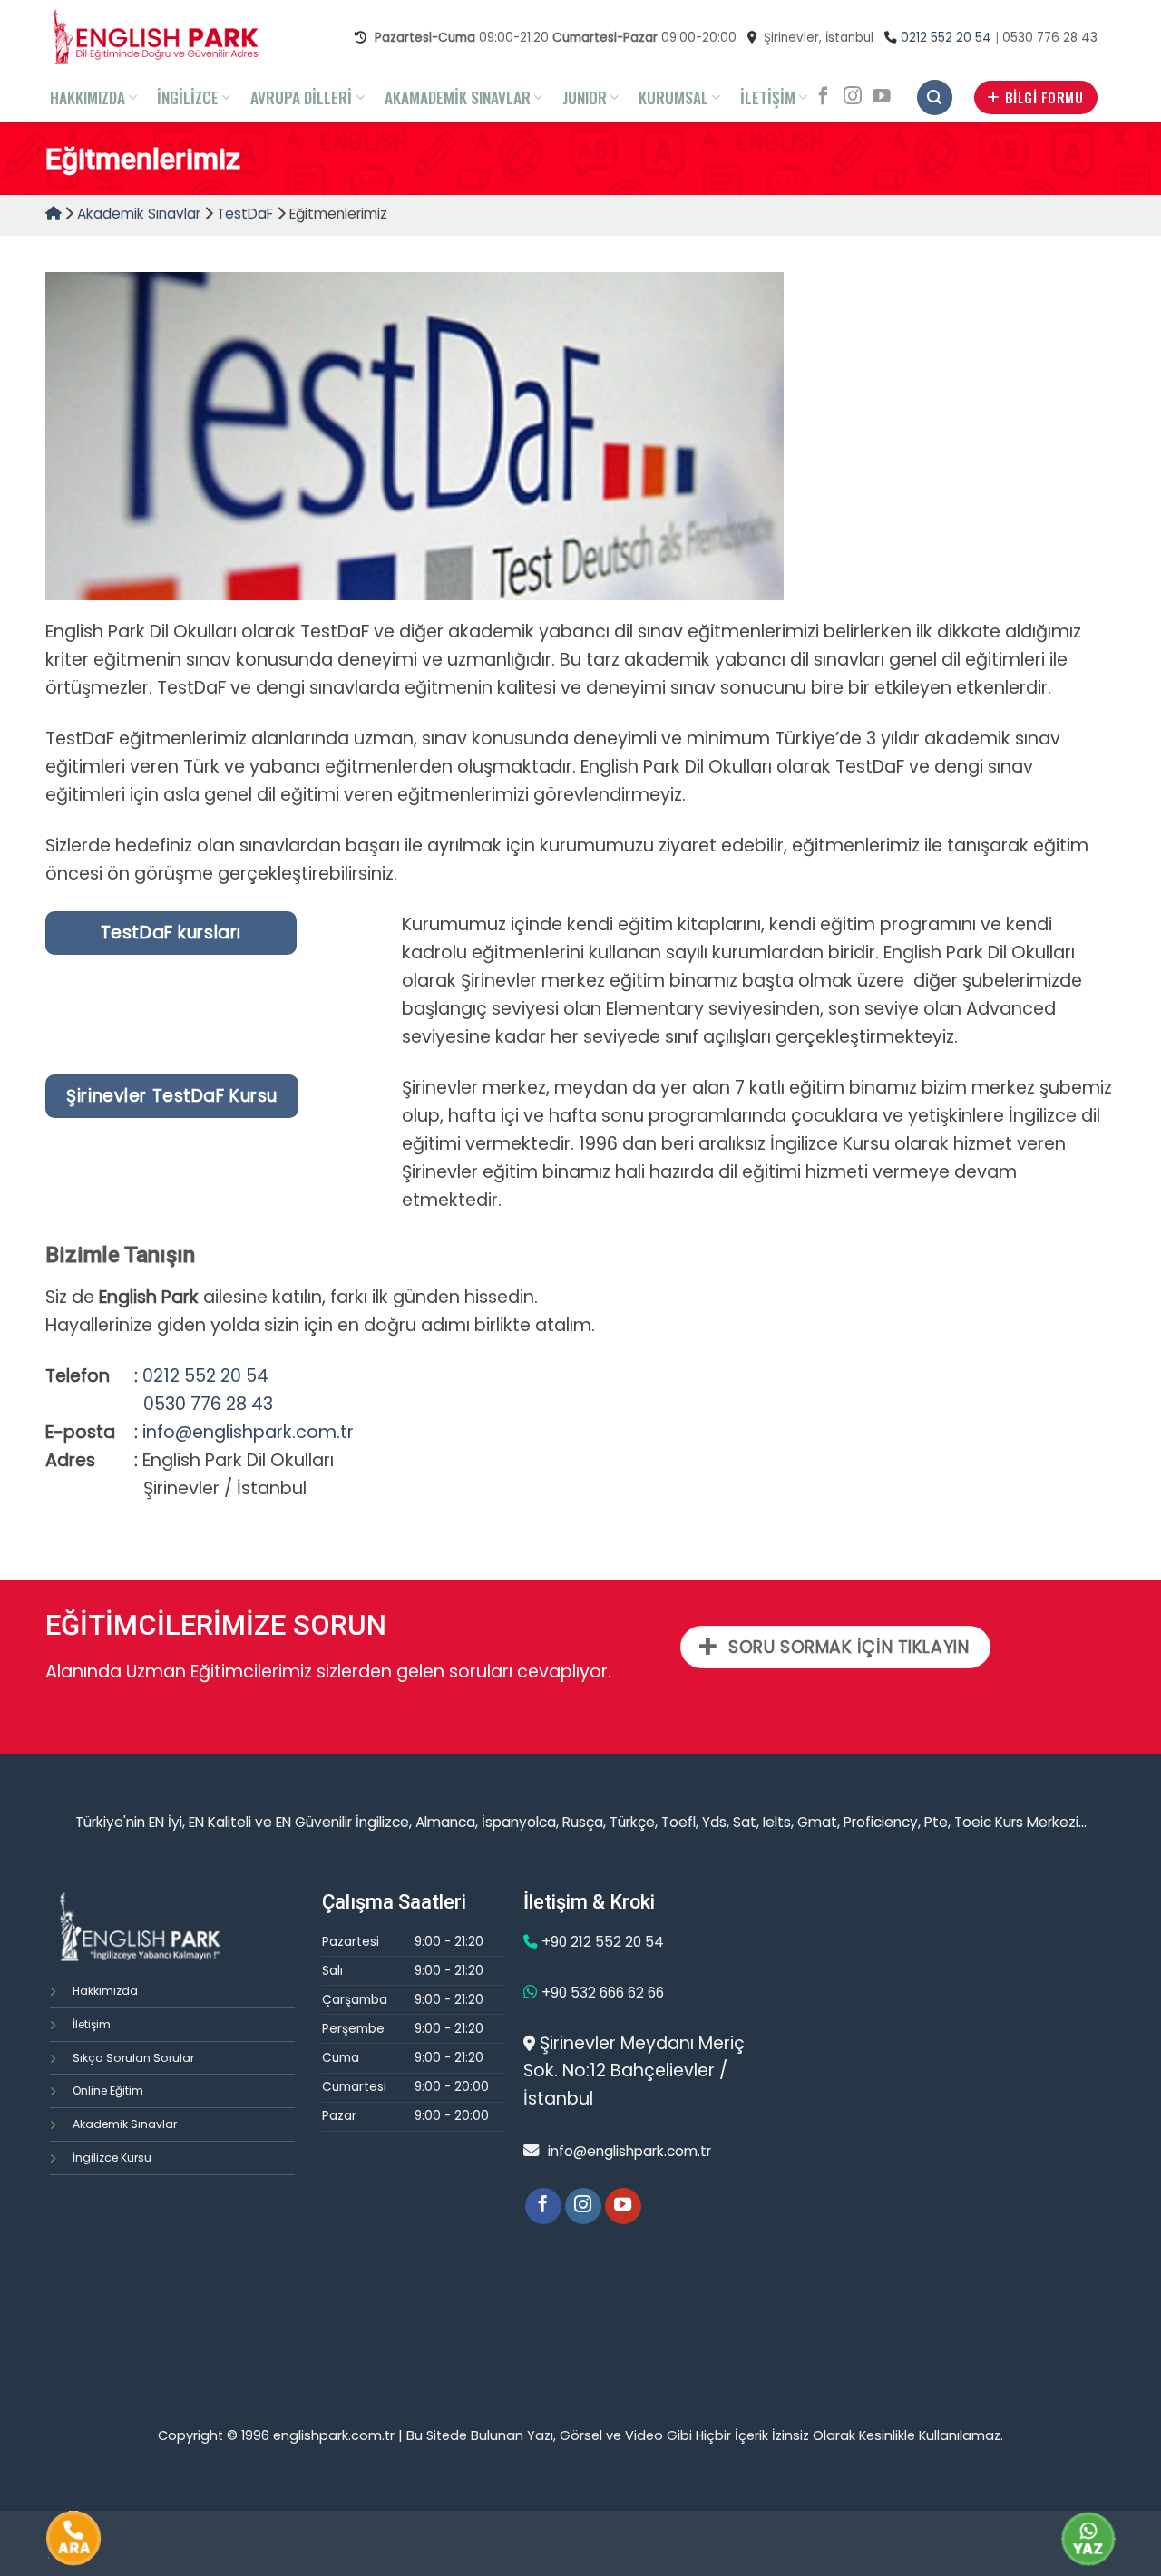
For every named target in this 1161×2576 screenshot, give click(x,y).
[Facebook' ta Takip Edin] (824, 97)
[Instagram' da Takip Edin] (853, 97)
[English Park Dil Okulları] (155, 36)
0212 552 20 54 (946, 38)
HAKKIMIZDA (88, 97)
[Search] (935, 97)
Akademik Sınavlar (139, 214)
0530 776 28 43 (208, 1404)
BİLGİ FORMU (1044, 97)
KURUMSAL (673, 97)
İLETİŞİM (768, 97)
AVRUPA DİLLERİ (301, 97)
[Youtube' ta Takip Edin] (882, 97)
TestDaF (245, 214)
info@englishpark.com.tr (248, 1432)
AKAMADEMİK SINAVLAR (458, 97)
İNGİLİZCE (188, 97)
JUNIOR (585, 97)
